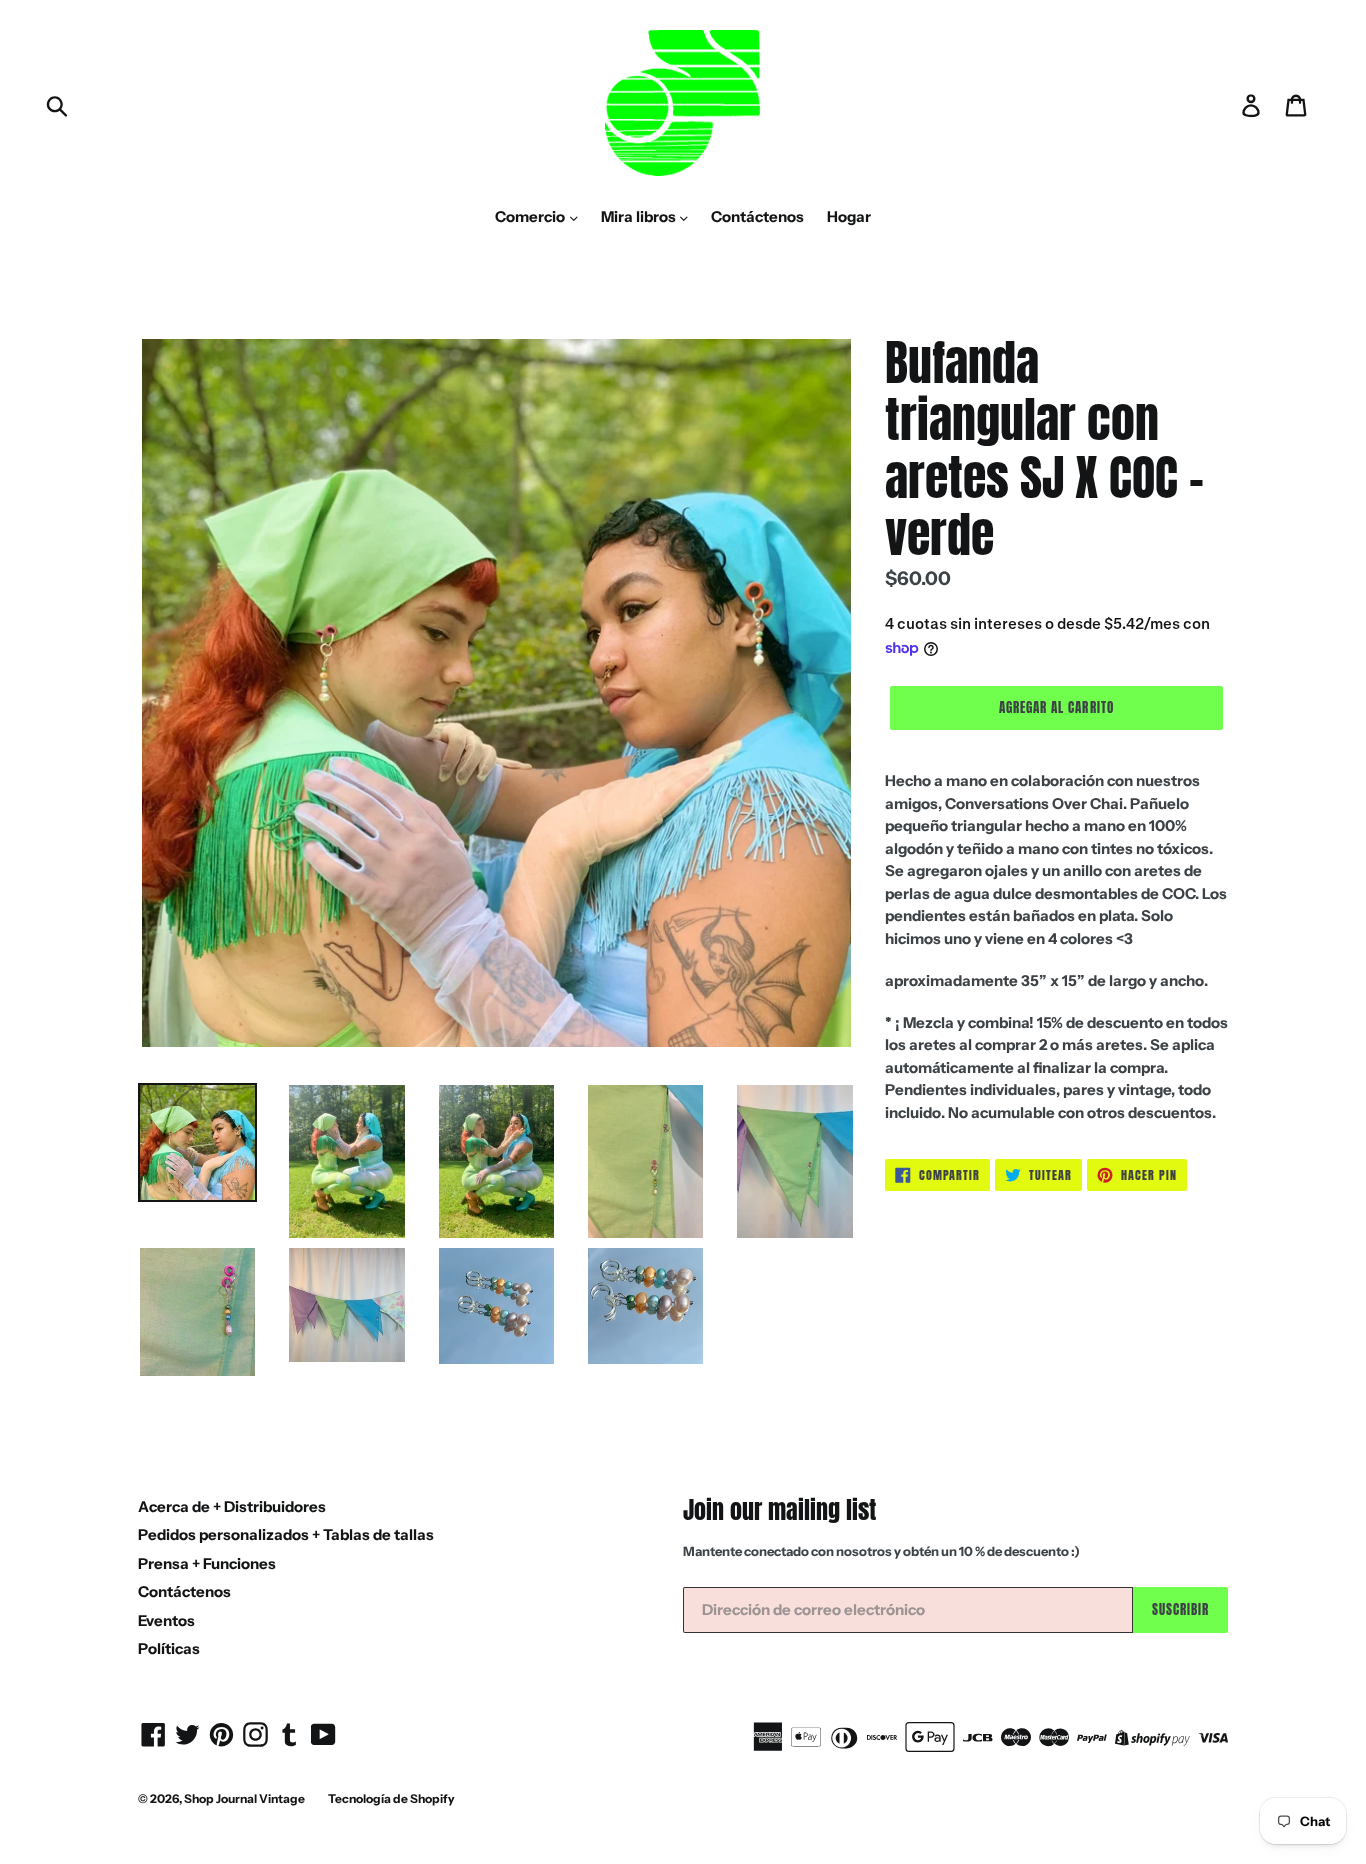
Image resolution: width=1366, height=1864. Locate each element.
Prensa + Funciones (207, 1563)
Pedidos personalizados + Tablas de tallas (286, 1534)
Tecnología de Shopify (391, 1798)
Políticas (169, 1648)
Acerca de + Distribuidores (232, 1506)
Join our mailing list (779, 1510)
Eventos (166, 1620)
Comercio (531, 216)
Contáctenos (757, 216)
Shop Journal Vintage (244, 1798)
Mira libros (640, 216)
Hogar (849, 216)
